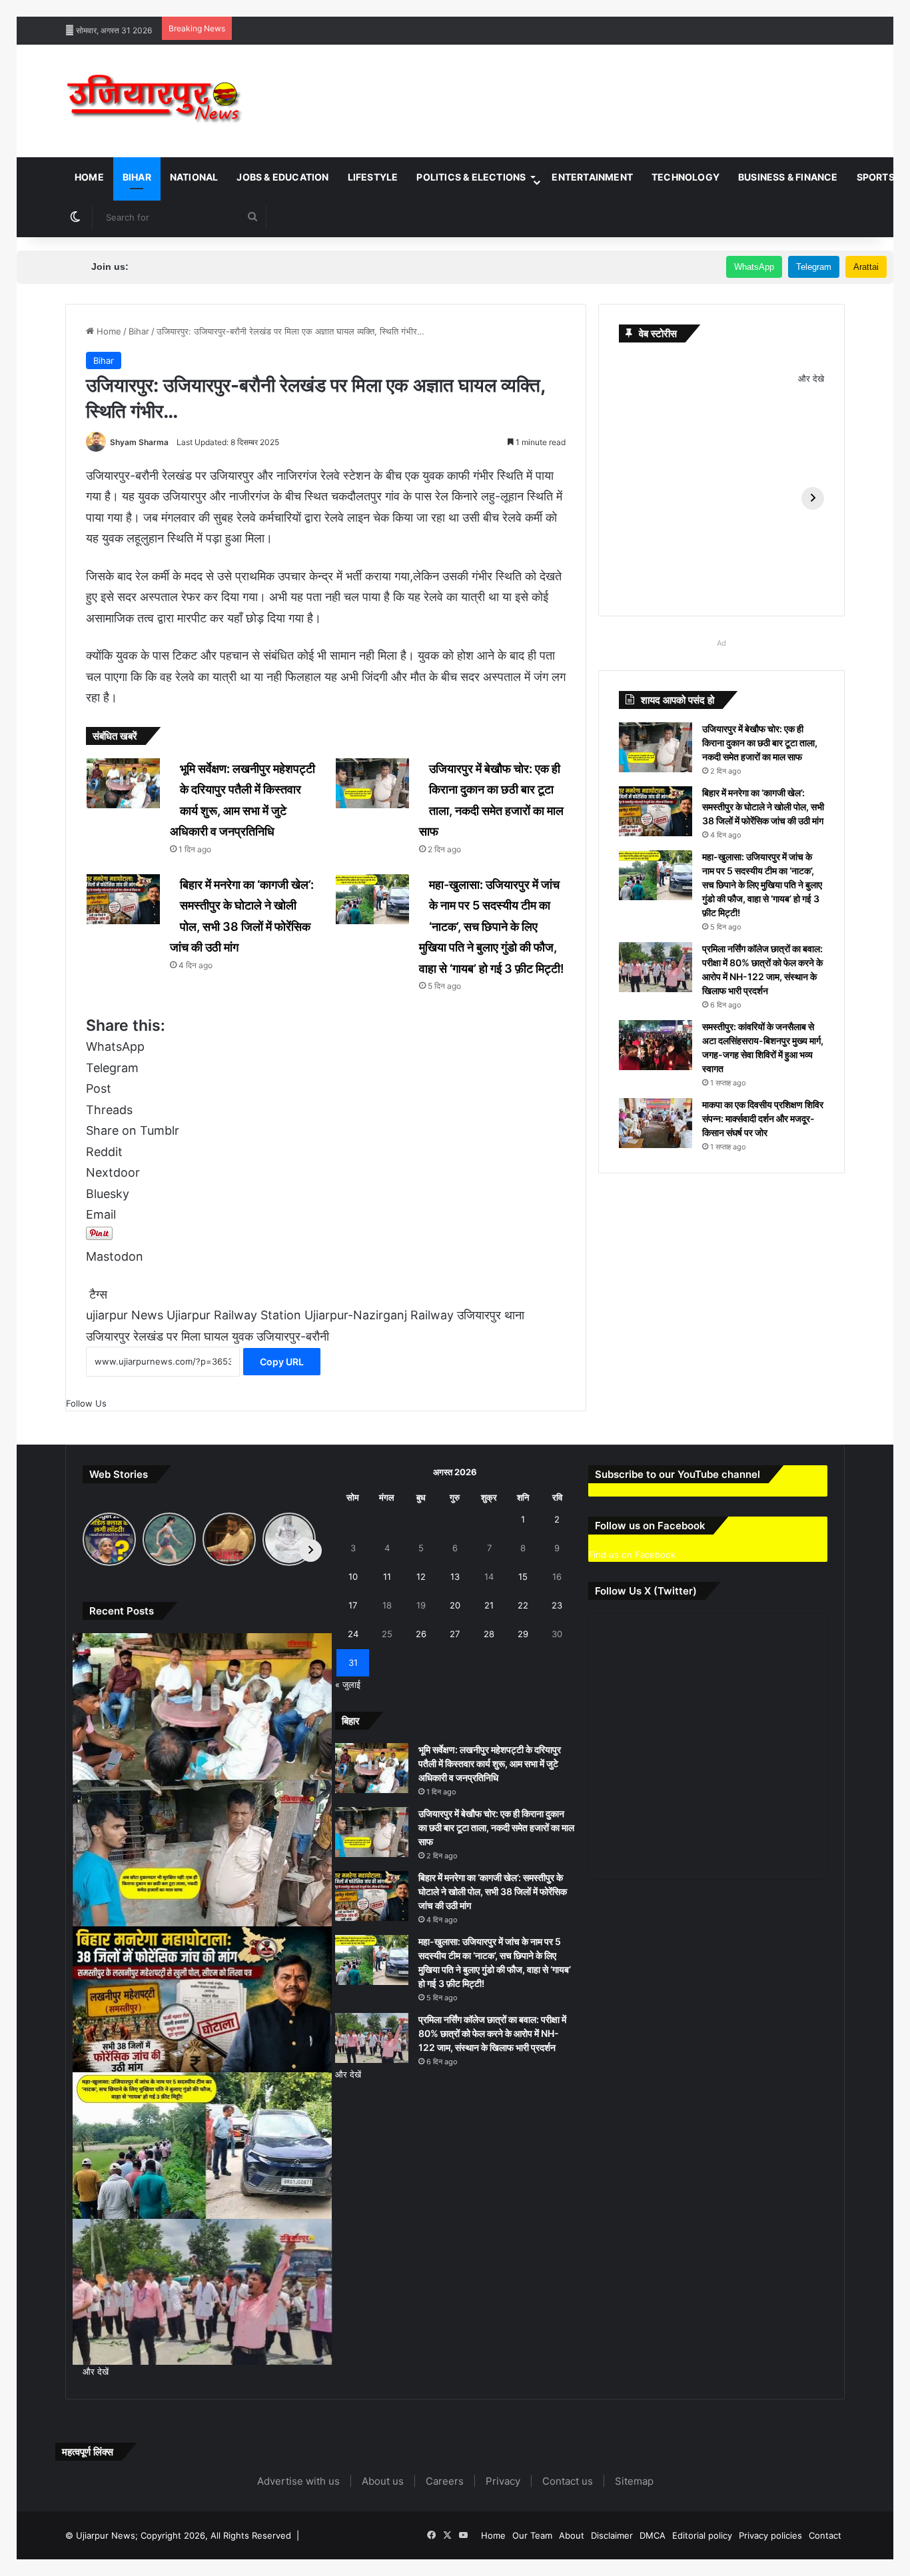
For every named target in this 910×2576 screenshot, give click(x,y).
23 (557, 1605)
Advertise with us (298, 2481)
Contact (825, 2535)
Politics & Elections (471, 177)
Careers (445, 2481)
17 (353, 1605)
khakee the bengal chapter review (406, 7)
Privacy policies (770, 2535)
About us (383, 2481)
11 (387, 1577)
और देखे (811, 378)
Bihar (137, 177)
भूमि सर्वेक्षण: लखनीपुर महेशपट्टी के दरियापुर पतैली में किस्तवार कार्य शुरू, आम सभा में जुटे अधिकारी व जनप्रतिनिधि (490, 1763)
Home (89, 177)
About (572, 2535)
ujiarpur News (125, 1315)
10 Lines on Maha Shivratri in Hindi (552, 7)
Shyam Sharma (139, 442)
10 (353, 1577)
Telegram (814, 267)
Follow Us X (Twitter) (646, 1591)
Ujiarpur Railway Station (234, 1315)
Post (99, 1088)
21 (489, 1605)
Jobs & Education (282, 177)
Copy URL (282, 1362)
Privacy (503, 2481)
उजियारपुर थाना (491, 1315)
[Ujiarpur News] (155, 101)
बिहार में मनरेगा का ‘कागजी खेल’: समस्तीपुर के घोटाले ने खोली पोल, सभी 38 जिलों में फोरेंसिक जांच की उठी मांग (763, 807)
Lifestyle (373, 177)
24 (353, 1634)
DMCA (653, 2535)
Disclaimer (612, 2535)
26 (421, 1634)
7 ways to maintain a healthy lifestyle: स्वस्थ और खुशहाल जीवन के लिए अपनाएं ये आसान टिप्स (166, 7)
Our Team (532, 2535)
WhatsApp (754, 267)
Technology (685, 177)
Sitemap (634, 2481)
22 (523, 1605)
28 (489, 1634)
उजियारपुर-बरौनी (293, 1336)
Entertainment (592, 177)
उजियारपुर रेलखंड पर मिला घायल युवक (170, 1336)
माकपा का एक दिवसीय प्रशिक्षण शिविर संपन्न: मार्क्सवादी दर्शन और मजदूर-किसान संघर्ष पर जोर (763, 1118)
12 (421, 1577)
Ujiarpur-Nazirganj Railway (379, 1315)
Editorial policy (702, 2535)
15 (523, 1577)
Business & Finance (788, 177)
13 (455, 1577)
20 (455, 1605)
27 (455, 1634)
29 (523, 1634)
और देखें (96, 2371)
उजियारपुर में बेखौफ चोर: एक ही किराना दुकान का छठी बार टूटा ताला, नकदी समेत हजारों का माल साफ (760, 743)
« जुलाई (348, 1684)
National (194, 177)
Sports (876, 177)
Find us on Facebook (632, 1555)
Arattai (866, 267)
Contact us (568, 2481)
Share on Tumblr (133, 1130)
